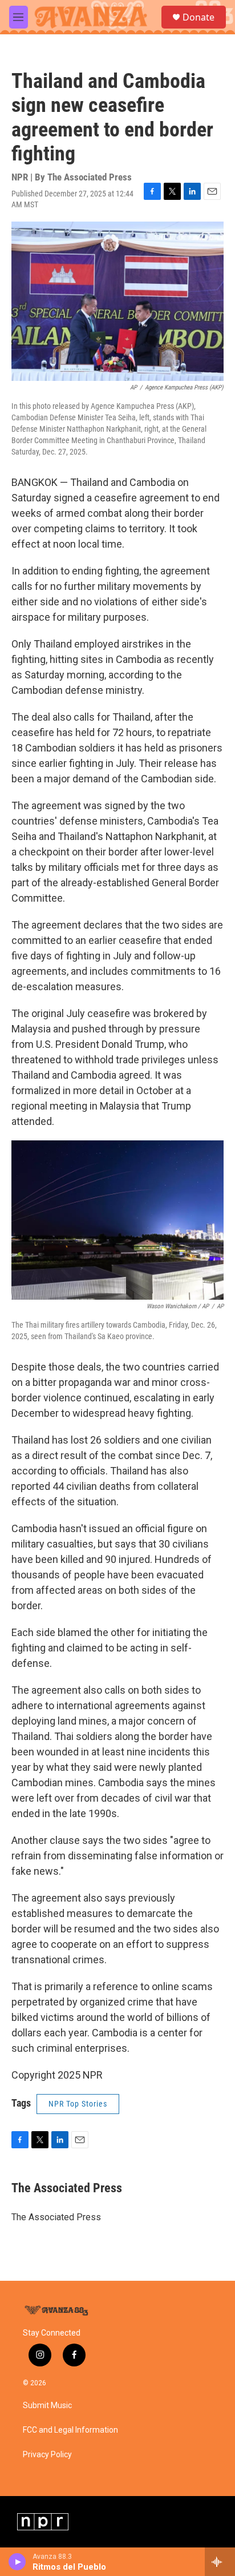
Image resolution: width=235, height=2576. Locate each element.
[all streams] (220, 2562)
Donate (198, 17)
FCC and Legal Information (70, 2430)
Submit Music (47, 2406)
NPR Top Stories (78, 2104)
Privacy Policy (47, 2455)
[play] (17, 2562)
